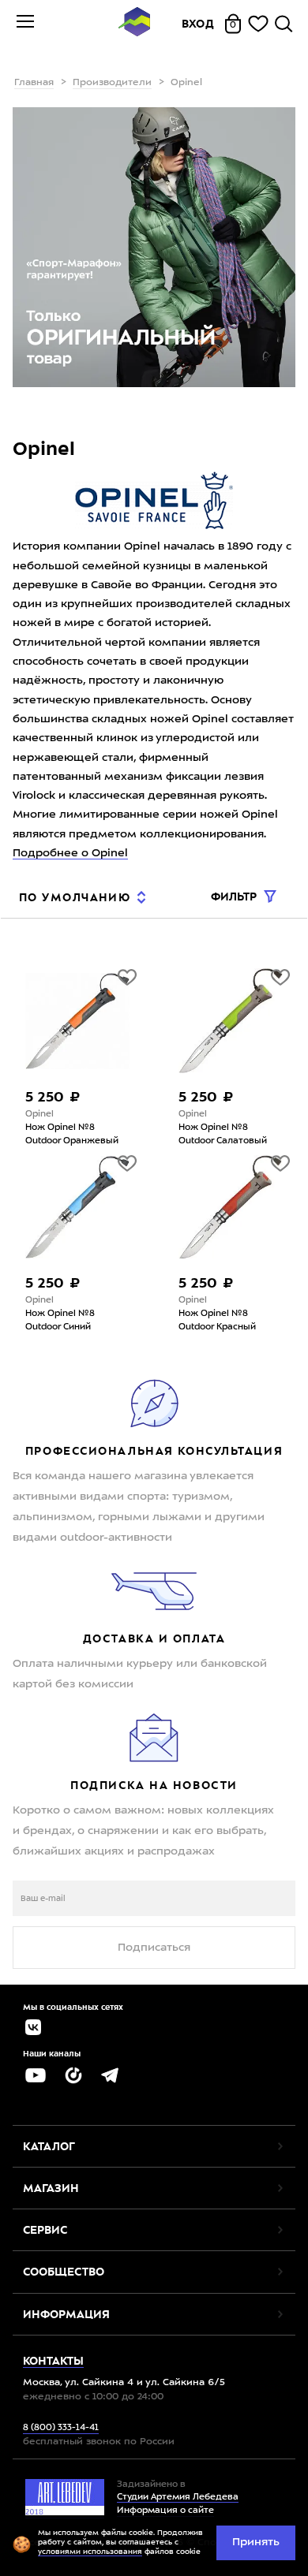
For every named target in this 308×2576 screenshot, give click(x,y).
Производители (112, 83)
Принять (256, 2542)
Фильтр (235, 897)
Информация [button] (66, 2314)
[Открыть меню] (25, 24)
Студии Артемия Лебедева (178, 2498)
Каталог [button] (49, 2146)
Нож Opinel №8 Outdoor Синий (60, 1321)
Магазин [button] (51, 2188)
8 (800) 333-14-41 (61, 2428)
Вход (198, 24)
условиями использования (90, 2552)
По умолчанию (75, 897)
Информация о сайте (165, 2511)
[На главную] (134, 24)
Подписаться (154, 1948)
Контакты (53, 2361)
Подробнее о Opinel (70, 853)
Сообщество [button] (64, 2272)
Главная (34, 83)
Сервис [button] (45, 2230)
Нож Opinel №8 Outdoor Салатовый (223, 1135)
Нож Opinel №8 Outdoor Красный (217, 1321)
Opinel (39, 1115)
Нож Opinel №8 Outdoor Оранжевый (72, 1135)
